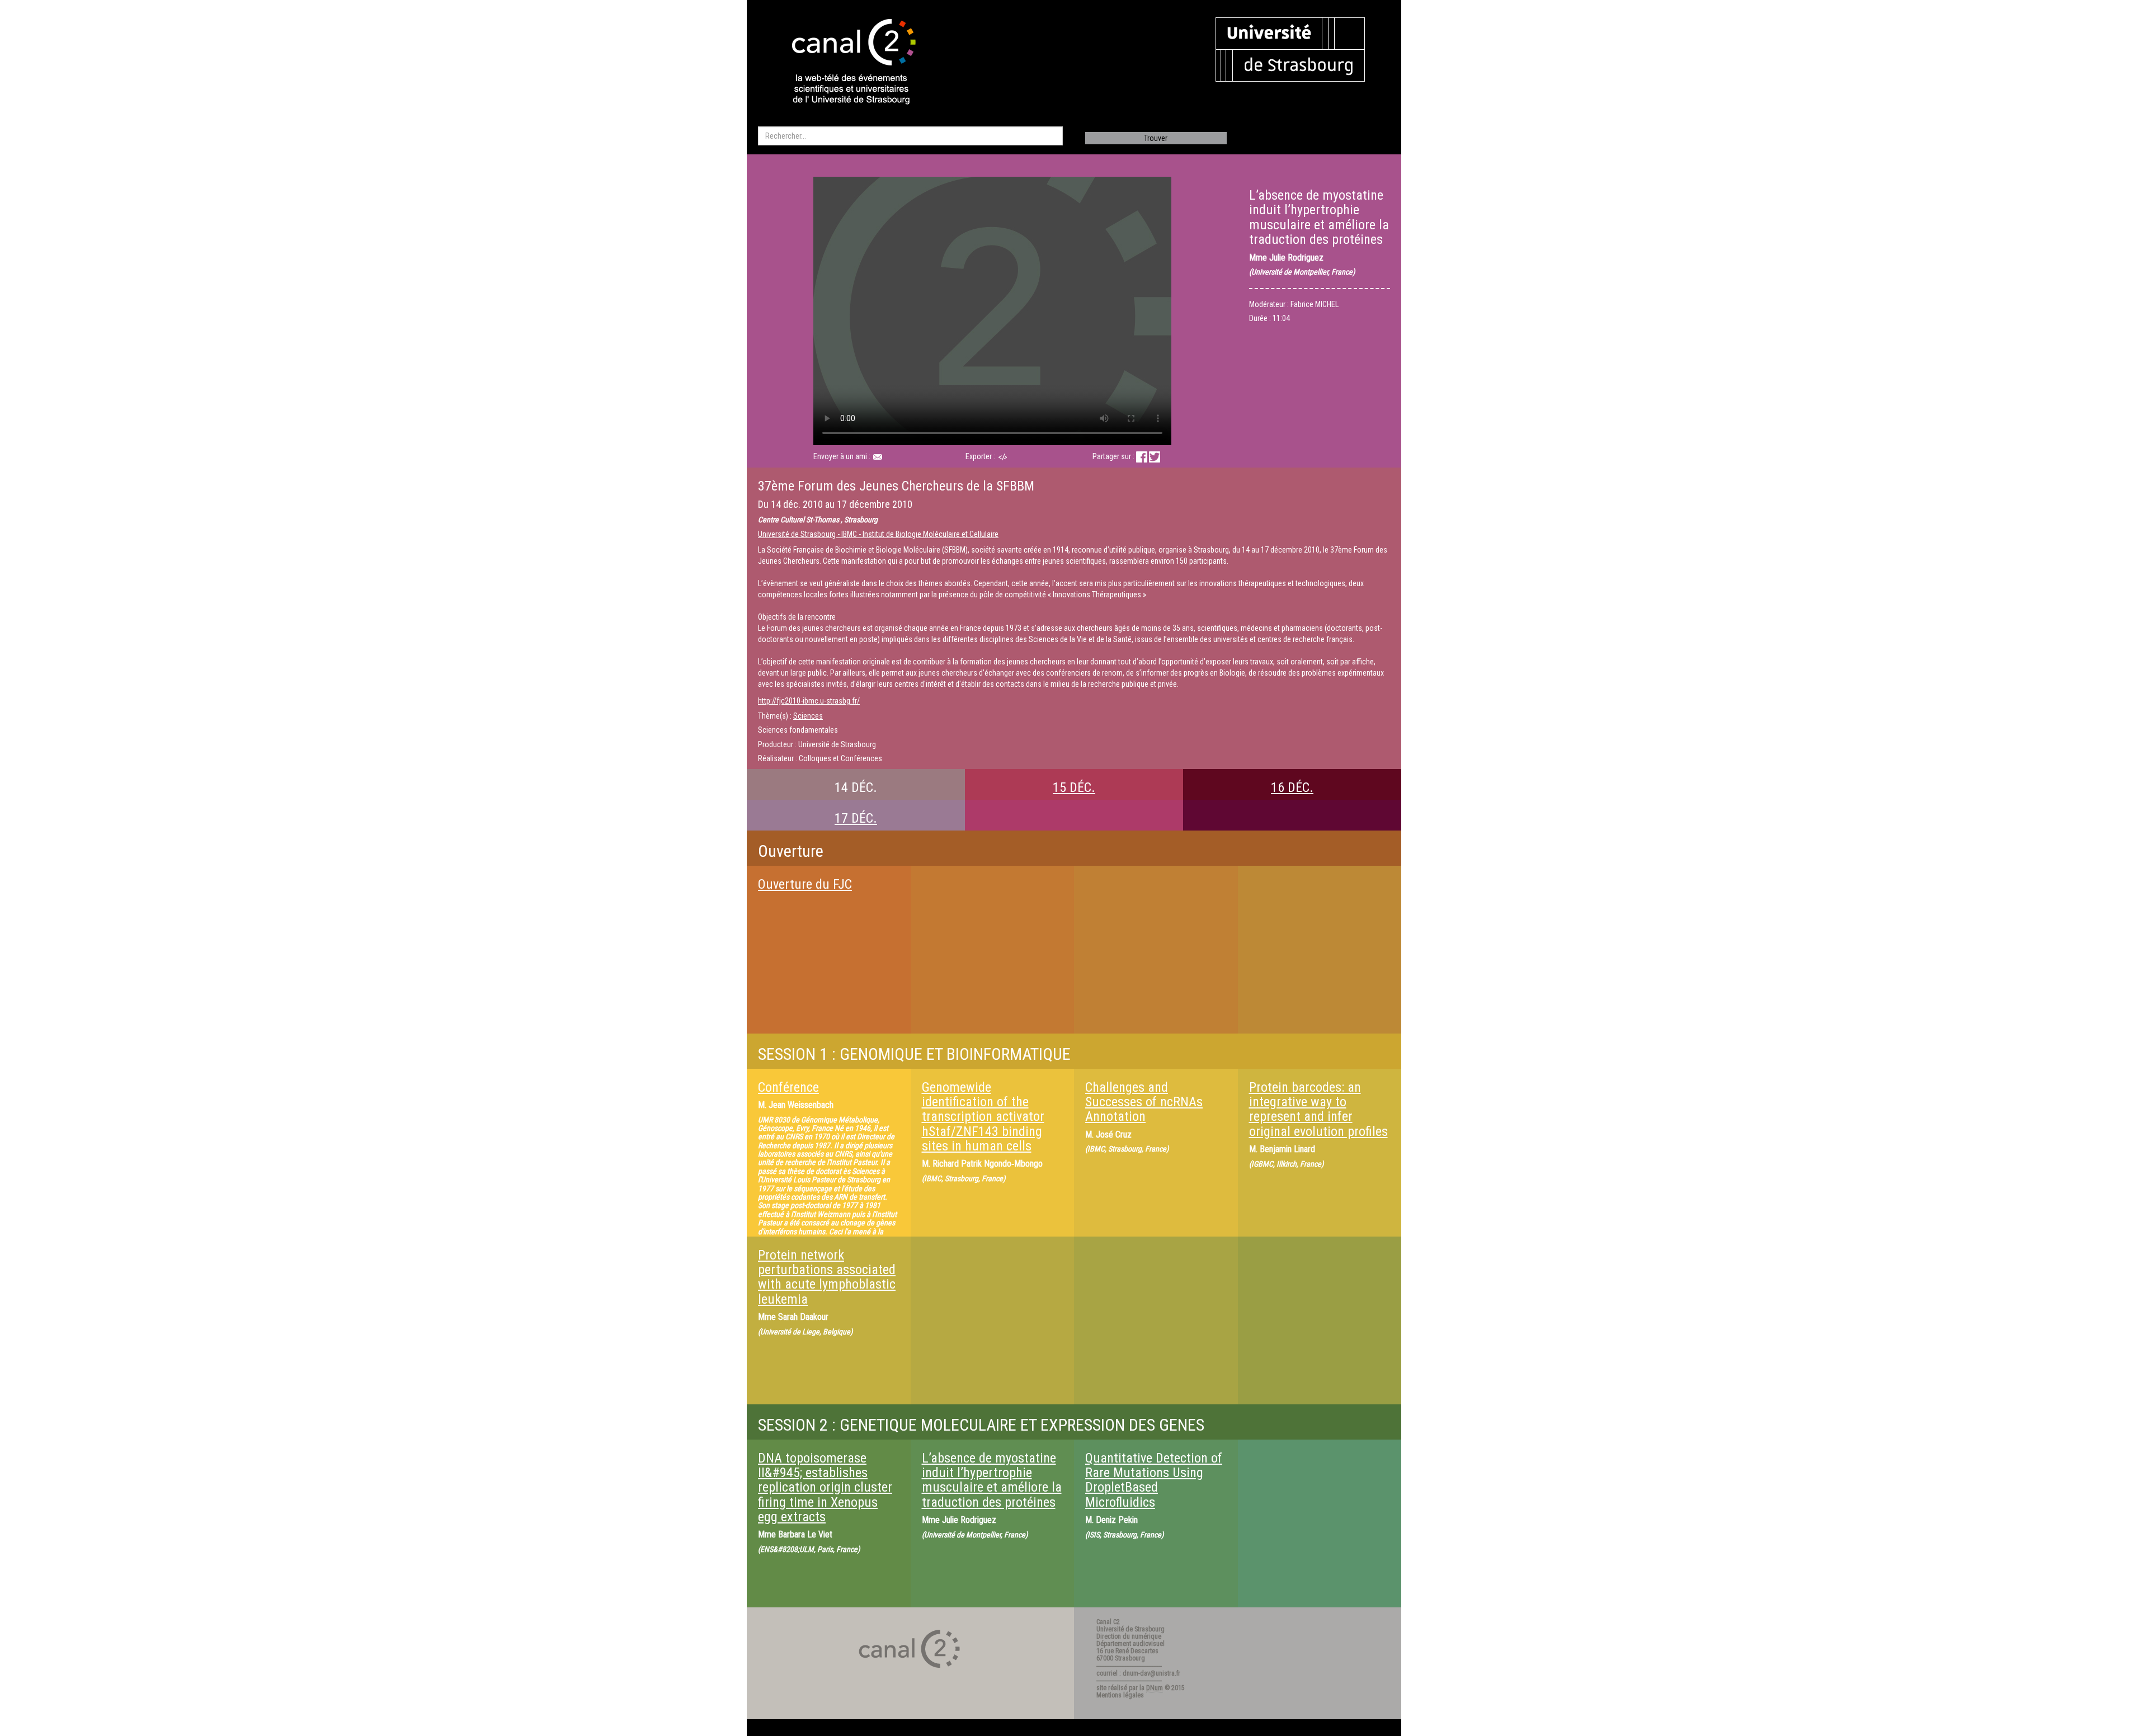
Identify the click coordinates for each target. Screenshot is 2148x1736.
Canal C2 (1108, 1622)
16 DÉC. (1292, 787)
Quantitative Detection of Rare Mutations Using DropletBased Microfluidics (1154, 1480)
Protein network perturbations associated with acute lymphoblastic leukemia (827, 1277)
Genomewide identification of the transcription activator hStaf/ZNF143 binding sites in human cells (983, 1117)
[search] (910, 136)
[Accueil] (844, 63)
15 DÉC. (1074, 787)
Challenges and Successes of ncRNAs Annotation (1144, 1102)
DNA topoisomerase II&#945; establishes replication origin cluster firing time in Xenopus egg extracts (825, 1488)
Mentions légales (1120, 1695)
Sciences (808, 716)
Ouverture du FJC (805, 884)
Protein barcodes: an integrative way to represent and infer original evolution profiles (1318, 1109)
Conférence (788, 1087)
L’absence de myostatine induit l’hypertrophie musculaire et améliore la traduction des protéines (992, 1480)
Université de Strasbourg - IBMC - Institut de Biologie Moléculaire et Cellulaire (878, 534)
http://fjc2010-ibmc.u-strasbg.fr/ (809, 701)
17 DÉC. (856, 818)
